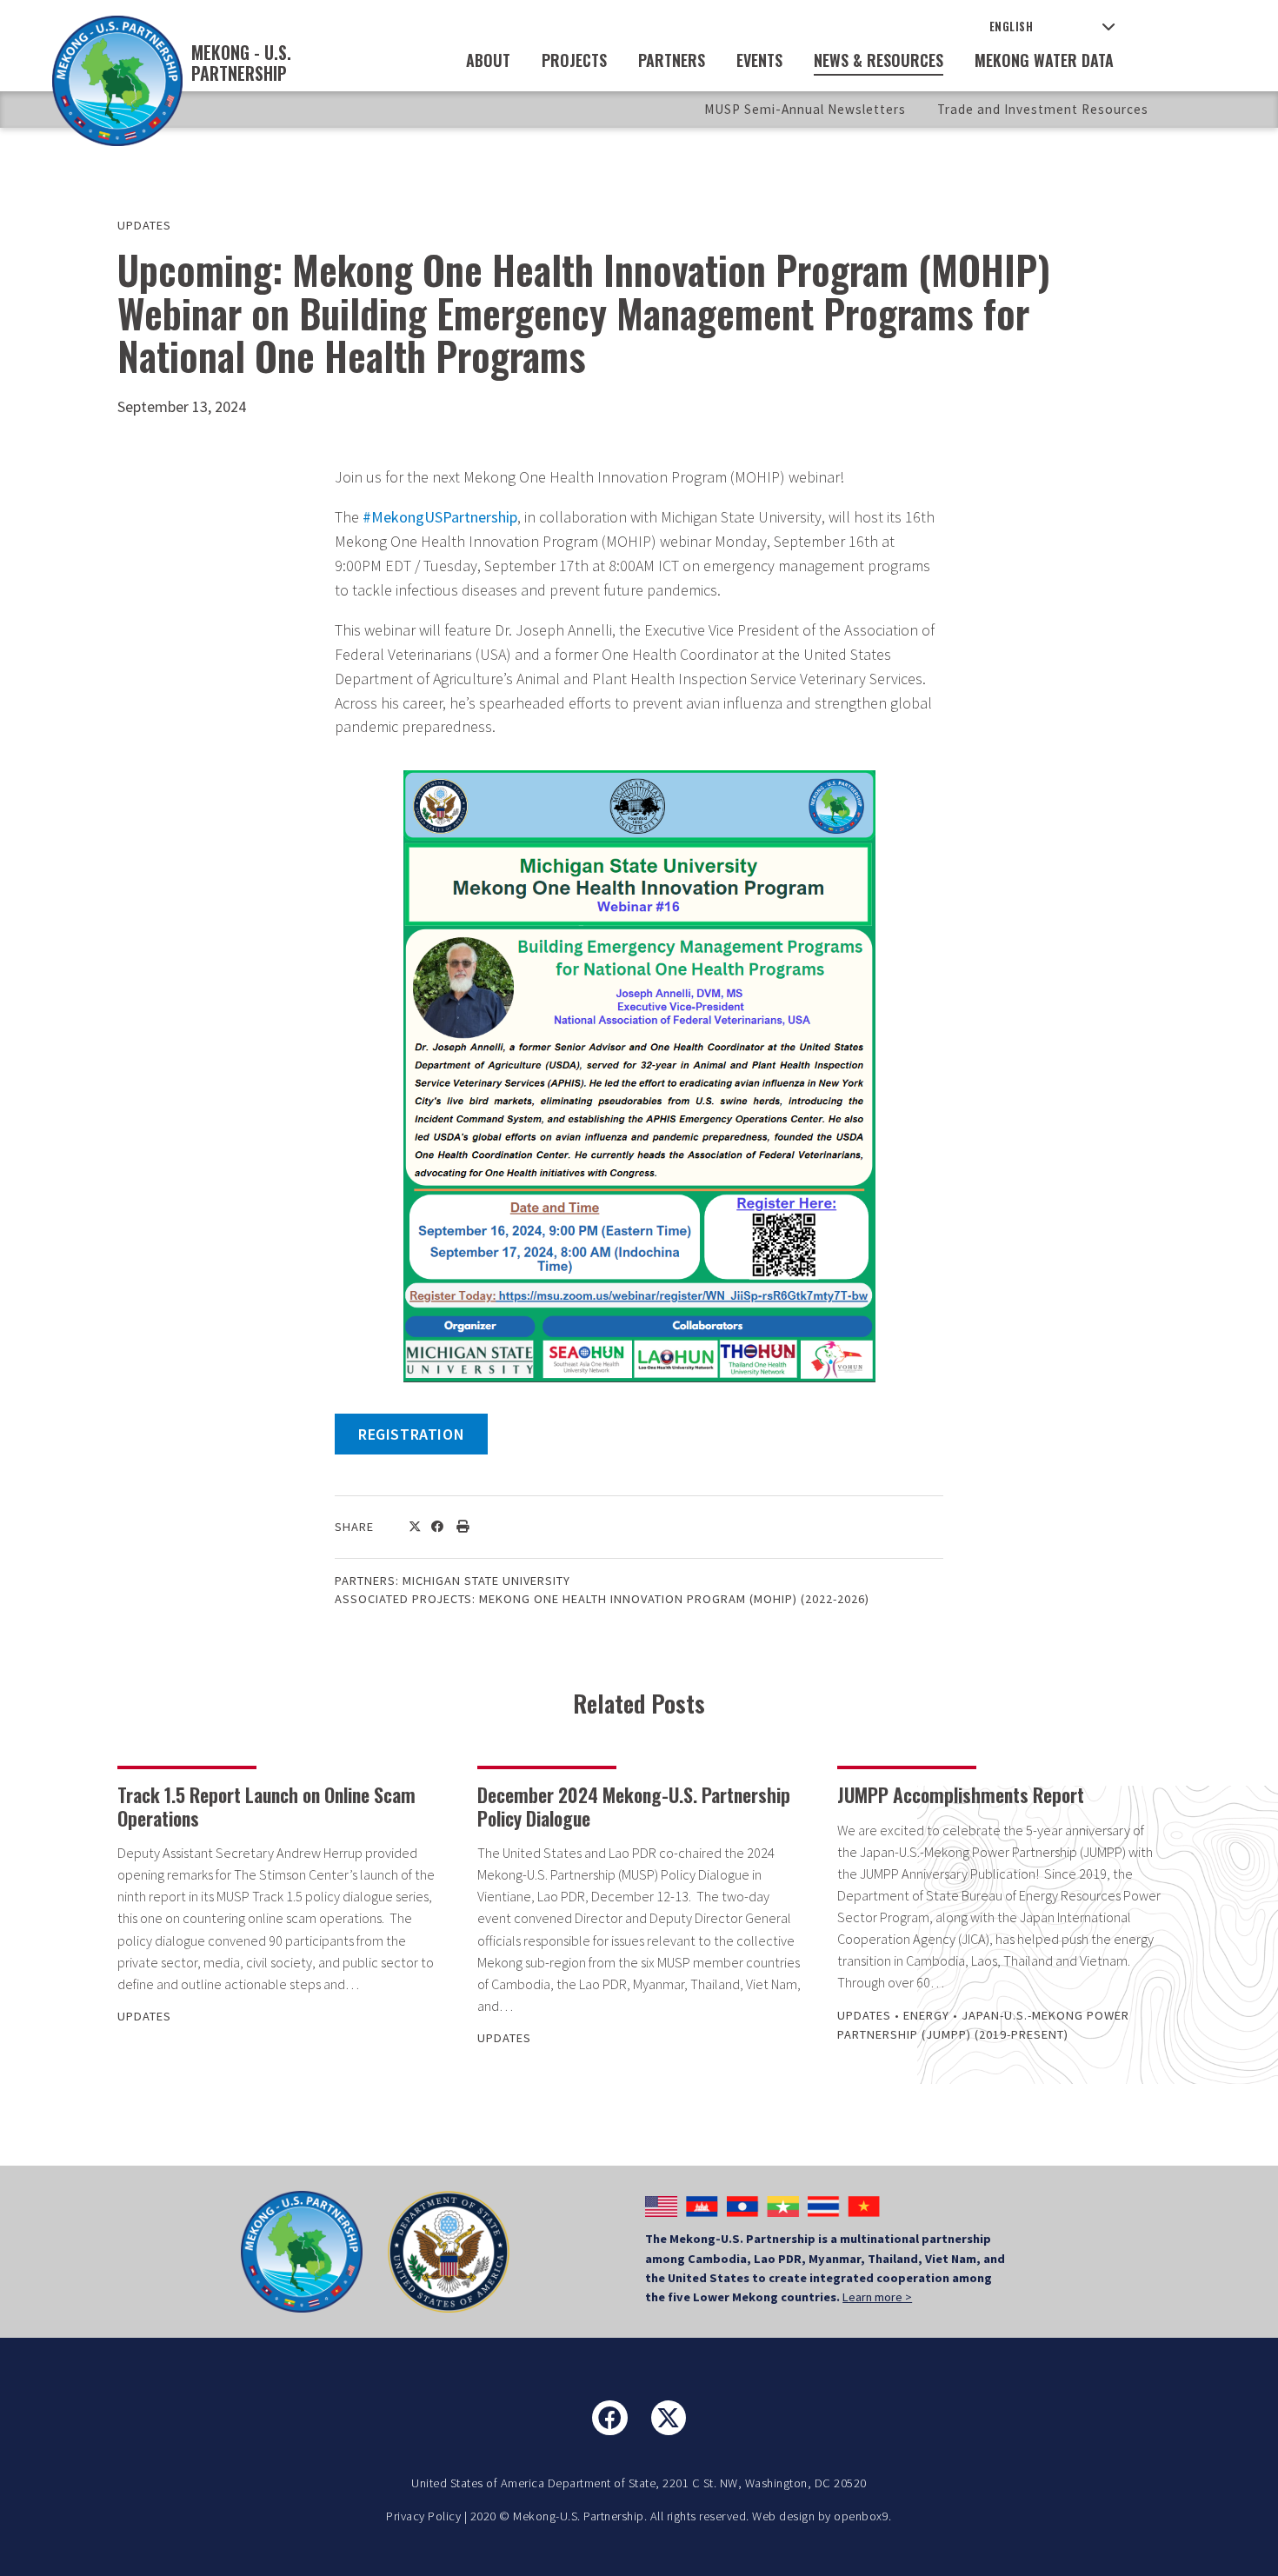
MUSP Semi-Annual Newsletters (805, 109)
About (488, 60)
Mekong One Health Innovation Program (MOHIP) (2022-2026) (674, 1599)
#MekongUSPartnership (440, 517)
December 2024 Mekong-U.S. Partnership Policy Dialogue (634, 1806)
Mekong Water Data (1044, 60)
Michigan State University (486, 1581)
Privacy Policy (423, 2516)
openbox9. (863, 2516)
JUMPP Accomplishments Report (961, 1794)
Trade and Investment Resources (1043, 109)
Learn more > (877, 2297)
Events (759, 60)
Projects (574, 60)
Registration (411, 1434)
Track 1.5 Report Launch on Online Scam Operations (266, 1806)
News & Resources (879, 60)
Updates (144, 225)
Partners (672, 60)
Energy (926, 2015)
